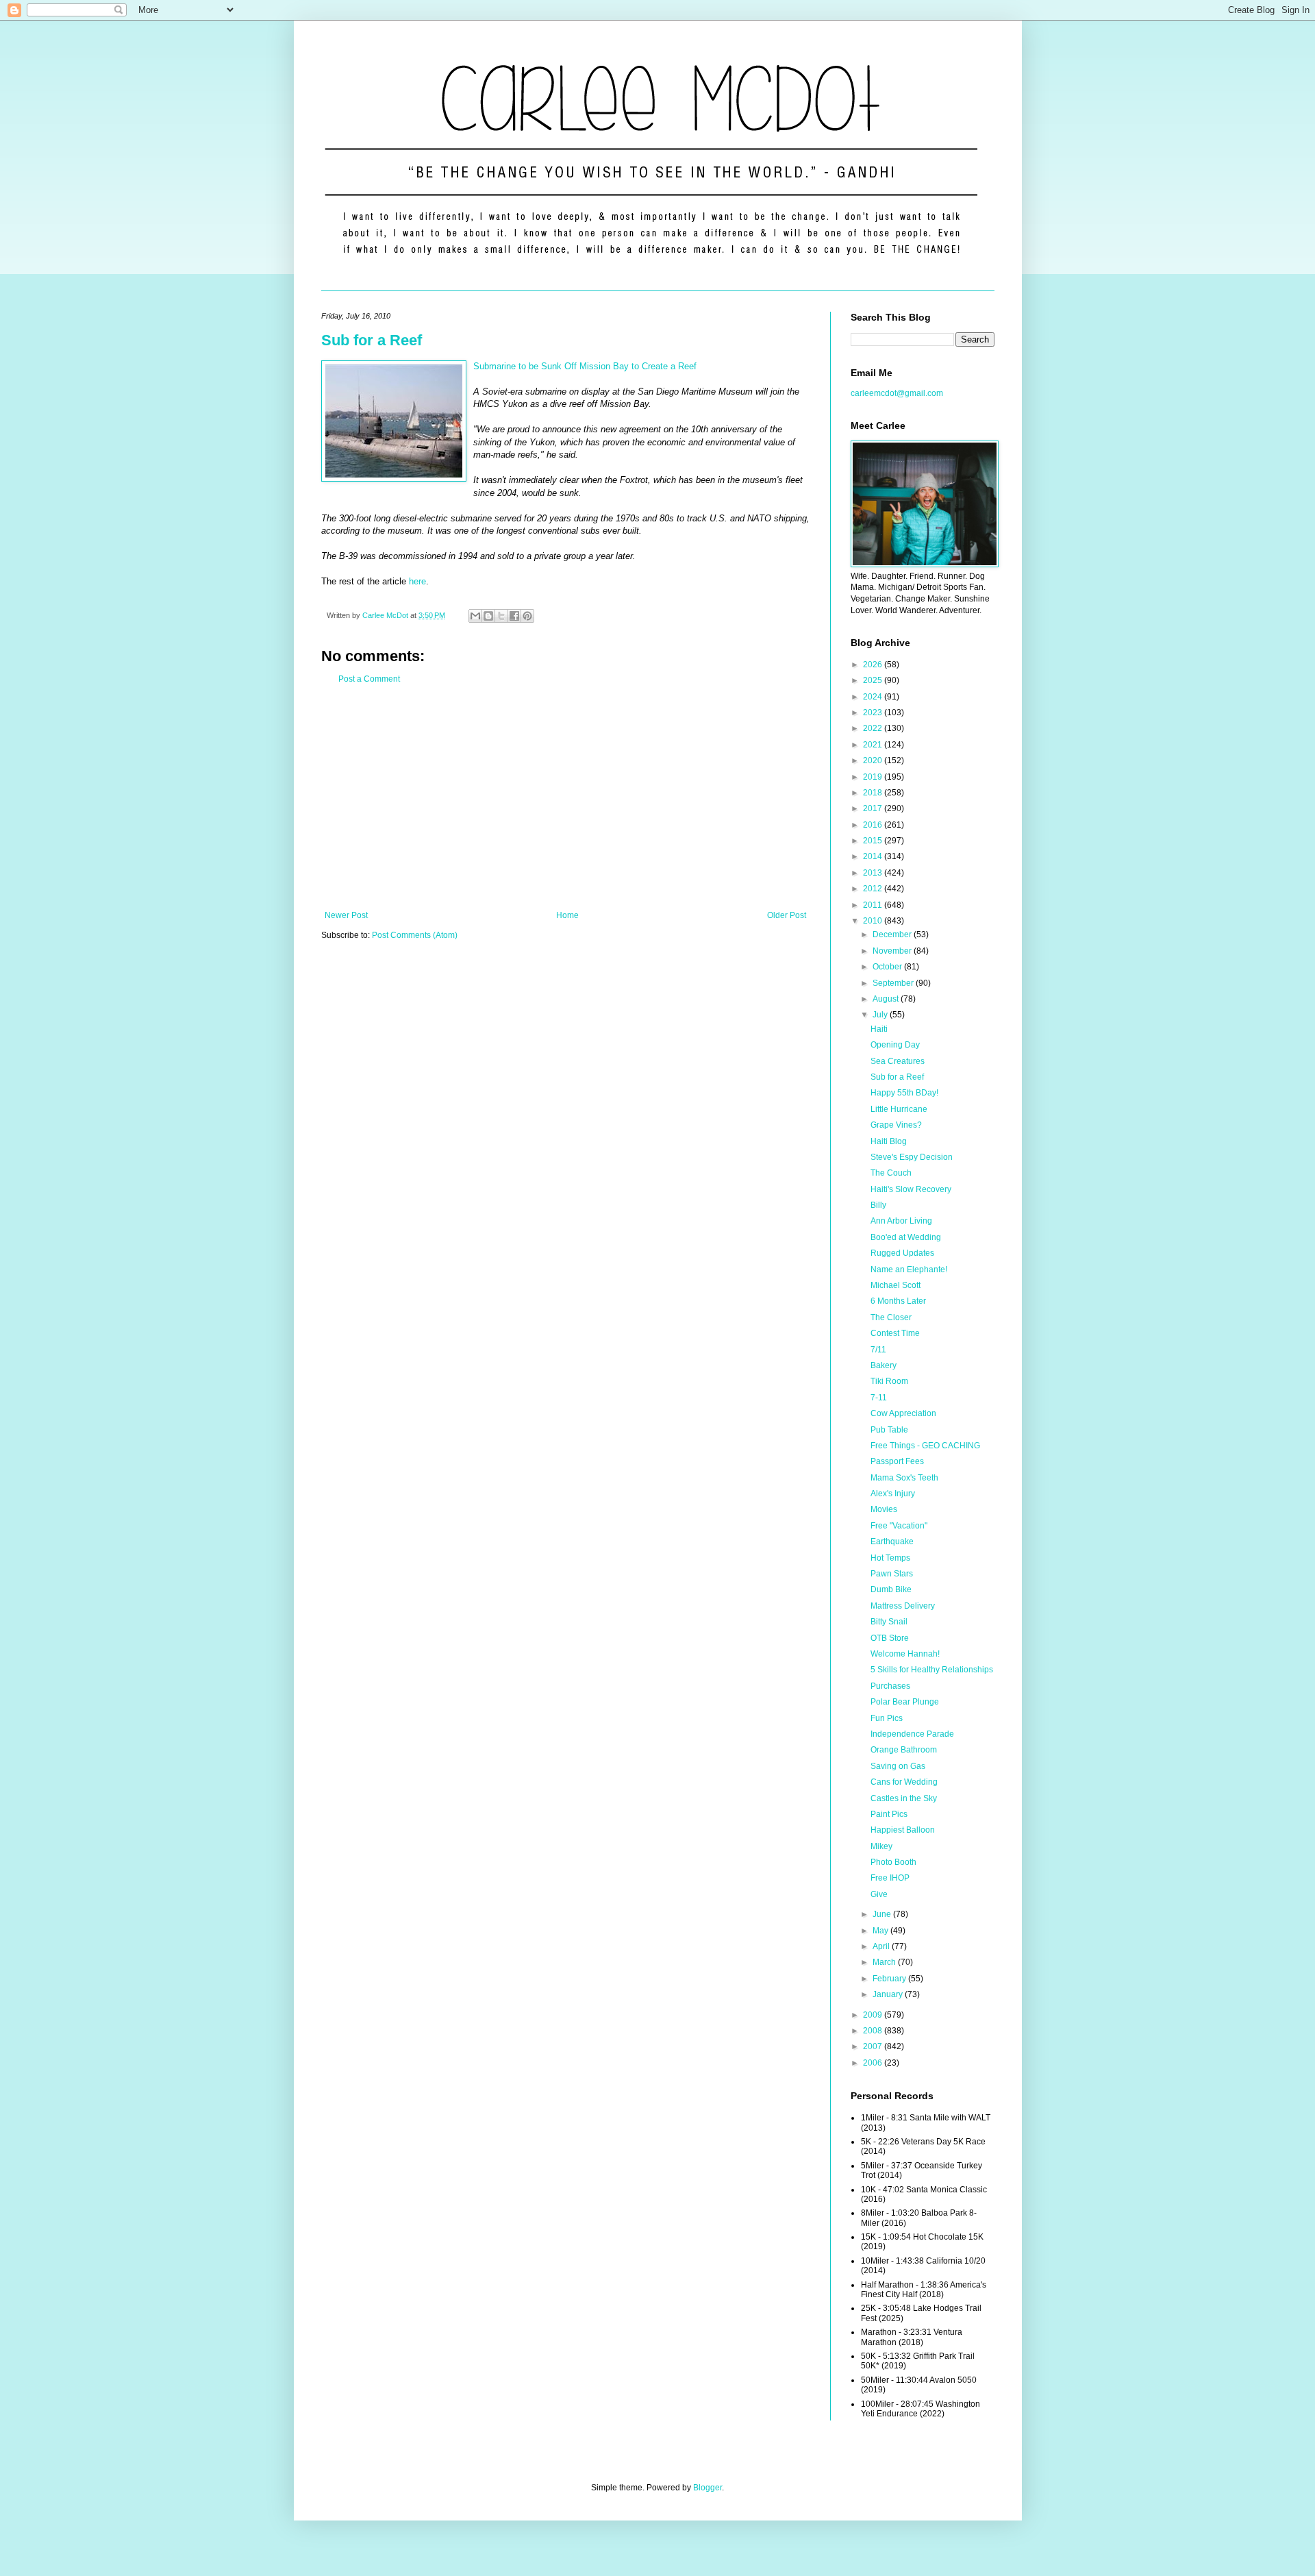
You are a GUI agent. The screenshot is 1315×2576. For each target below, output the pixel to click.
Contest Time (895, 1333)
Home (567, 915)
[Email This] (475, 616)
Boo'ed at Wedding (906, 1237)
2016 (874, 825)
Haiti (879, 1029)
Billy (878, 1205)
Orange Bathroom (904, 1750)
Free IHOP (890, 1878)
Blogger (707, 2488)
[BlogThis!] (488, 616)
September (894, 983)
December (893, 934)
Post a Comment (369, 679)
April (882, 1946)
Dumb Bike (891, 1589)
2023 (874, 713)
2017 (874, 808)
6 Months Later (898, 1301)
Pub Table (889, 1430)
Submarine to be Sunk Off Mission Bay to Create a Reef (585, 366)
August (887, 999)
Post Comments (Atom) (415, 935)
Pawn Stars (892, 1574)
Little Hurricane (899, 1109)
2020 (874, 760)
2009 (874, 2015)
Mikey (881, 1846)
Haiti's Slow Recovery (911, 1189)
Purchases (890, 1686)
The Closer (891, 1317)
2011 (874, 905)
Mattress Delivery (903, 1606)
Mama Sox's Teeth (904, 1478)
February (890, 1979)
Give (879, 1894)
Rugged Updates (902, 1253)
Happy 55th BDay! (904, 1093)
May (881, 1931)
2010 (874, 921)
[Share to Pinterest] (527, 616)
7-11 (879, 1398)
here (417, 581)
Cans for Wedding (904, 1782)
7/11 (878, 1350)
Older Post (787, 915)
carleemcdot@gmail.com (897, 393)
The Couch (891, 1173)
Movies (884, 1509)
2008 (874, 2031)
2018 (874, 793)
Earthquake (892, 1541)
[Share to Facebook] (514, 616)
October (888, 967)
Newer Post (346, 915)
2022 (874, 728)
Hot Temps (890, 1558)
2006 (874, 2063)
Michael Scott (896, 1285)
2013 (874, 873)
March (885, 1962)
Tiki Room (889, 1381)
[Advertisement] (565, 797)
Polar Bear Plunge (905, 1702)
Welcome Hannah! (905, 1654)
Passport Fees (897, 1461)
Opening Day (895, 1045)
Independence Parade (912, 1734)
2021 (874, 745)
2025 (874, 680)
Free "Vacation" (899, 1526)
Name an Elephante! (909, 1270)
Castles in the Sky (904, 1798)
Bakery (884, 1365)
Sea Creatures (898, 1061)
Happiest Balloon (903, 1830)
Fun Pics (887, 1718)
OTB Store (890, 1638)
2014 (874, 856)
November (893, 951)
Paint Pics (889, 1814)
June (883, 1914)
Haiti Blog (889, 1141)
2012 (874, 889)
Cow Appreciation (903, 1413)
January (889, 1994)
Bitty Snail (889, 1622)
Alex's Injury (893, 1494)
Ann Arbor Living (901, 1221)
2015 (874, 841)
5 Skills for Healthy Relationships (932, 1670)
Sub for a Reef (372, 340)
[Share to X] (501, 616)
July (881, 1015)
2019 (874, 777)
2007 (874, 2046)
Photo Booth (893, 1862)
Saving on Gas (898, 1766)
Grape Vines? (896, 1125)
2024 (874, 697)
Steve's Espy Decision (912, 1157)
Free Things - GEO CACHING (925, 1446)
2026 (874, 665)
